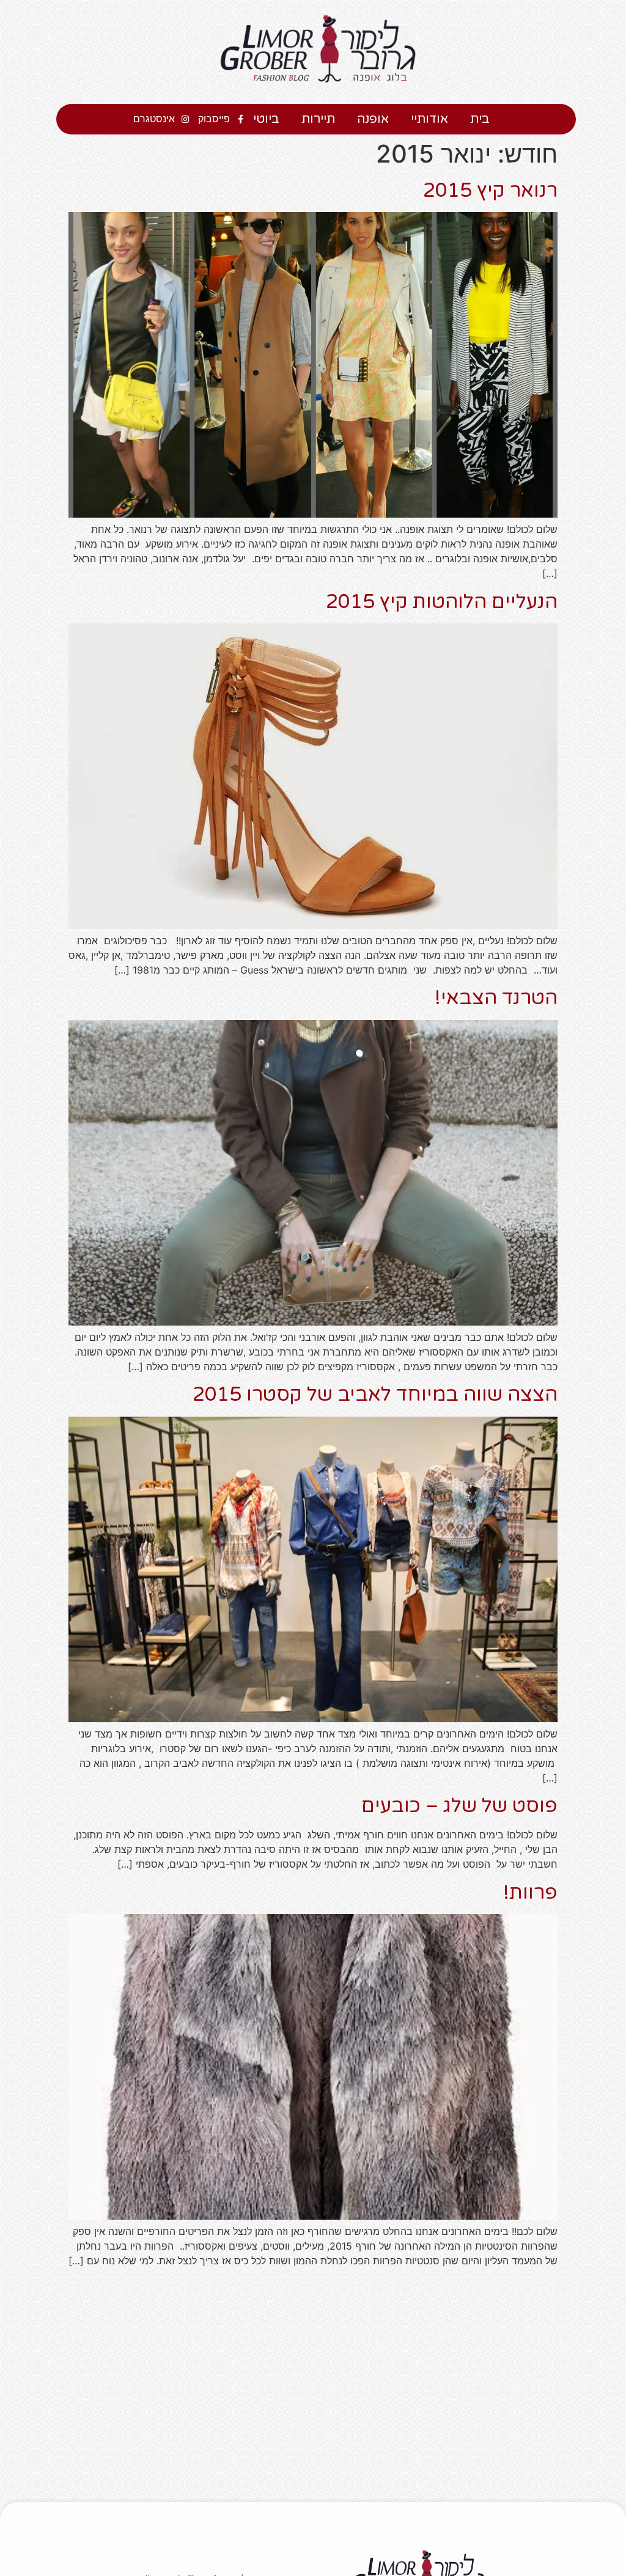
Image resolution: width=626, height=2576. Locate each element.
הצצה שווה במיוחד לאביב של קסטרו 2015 (375, 1395)
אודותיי (429, 119)
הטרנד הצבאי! (496, 998)
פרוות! (530, 1893)
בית (480, 119)
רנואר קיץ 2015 (490, 191)
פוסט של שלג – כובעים (459, 1806)
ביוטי (266, 119)
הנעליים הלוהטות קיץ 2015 (442, 602)
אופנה (373, 119)
